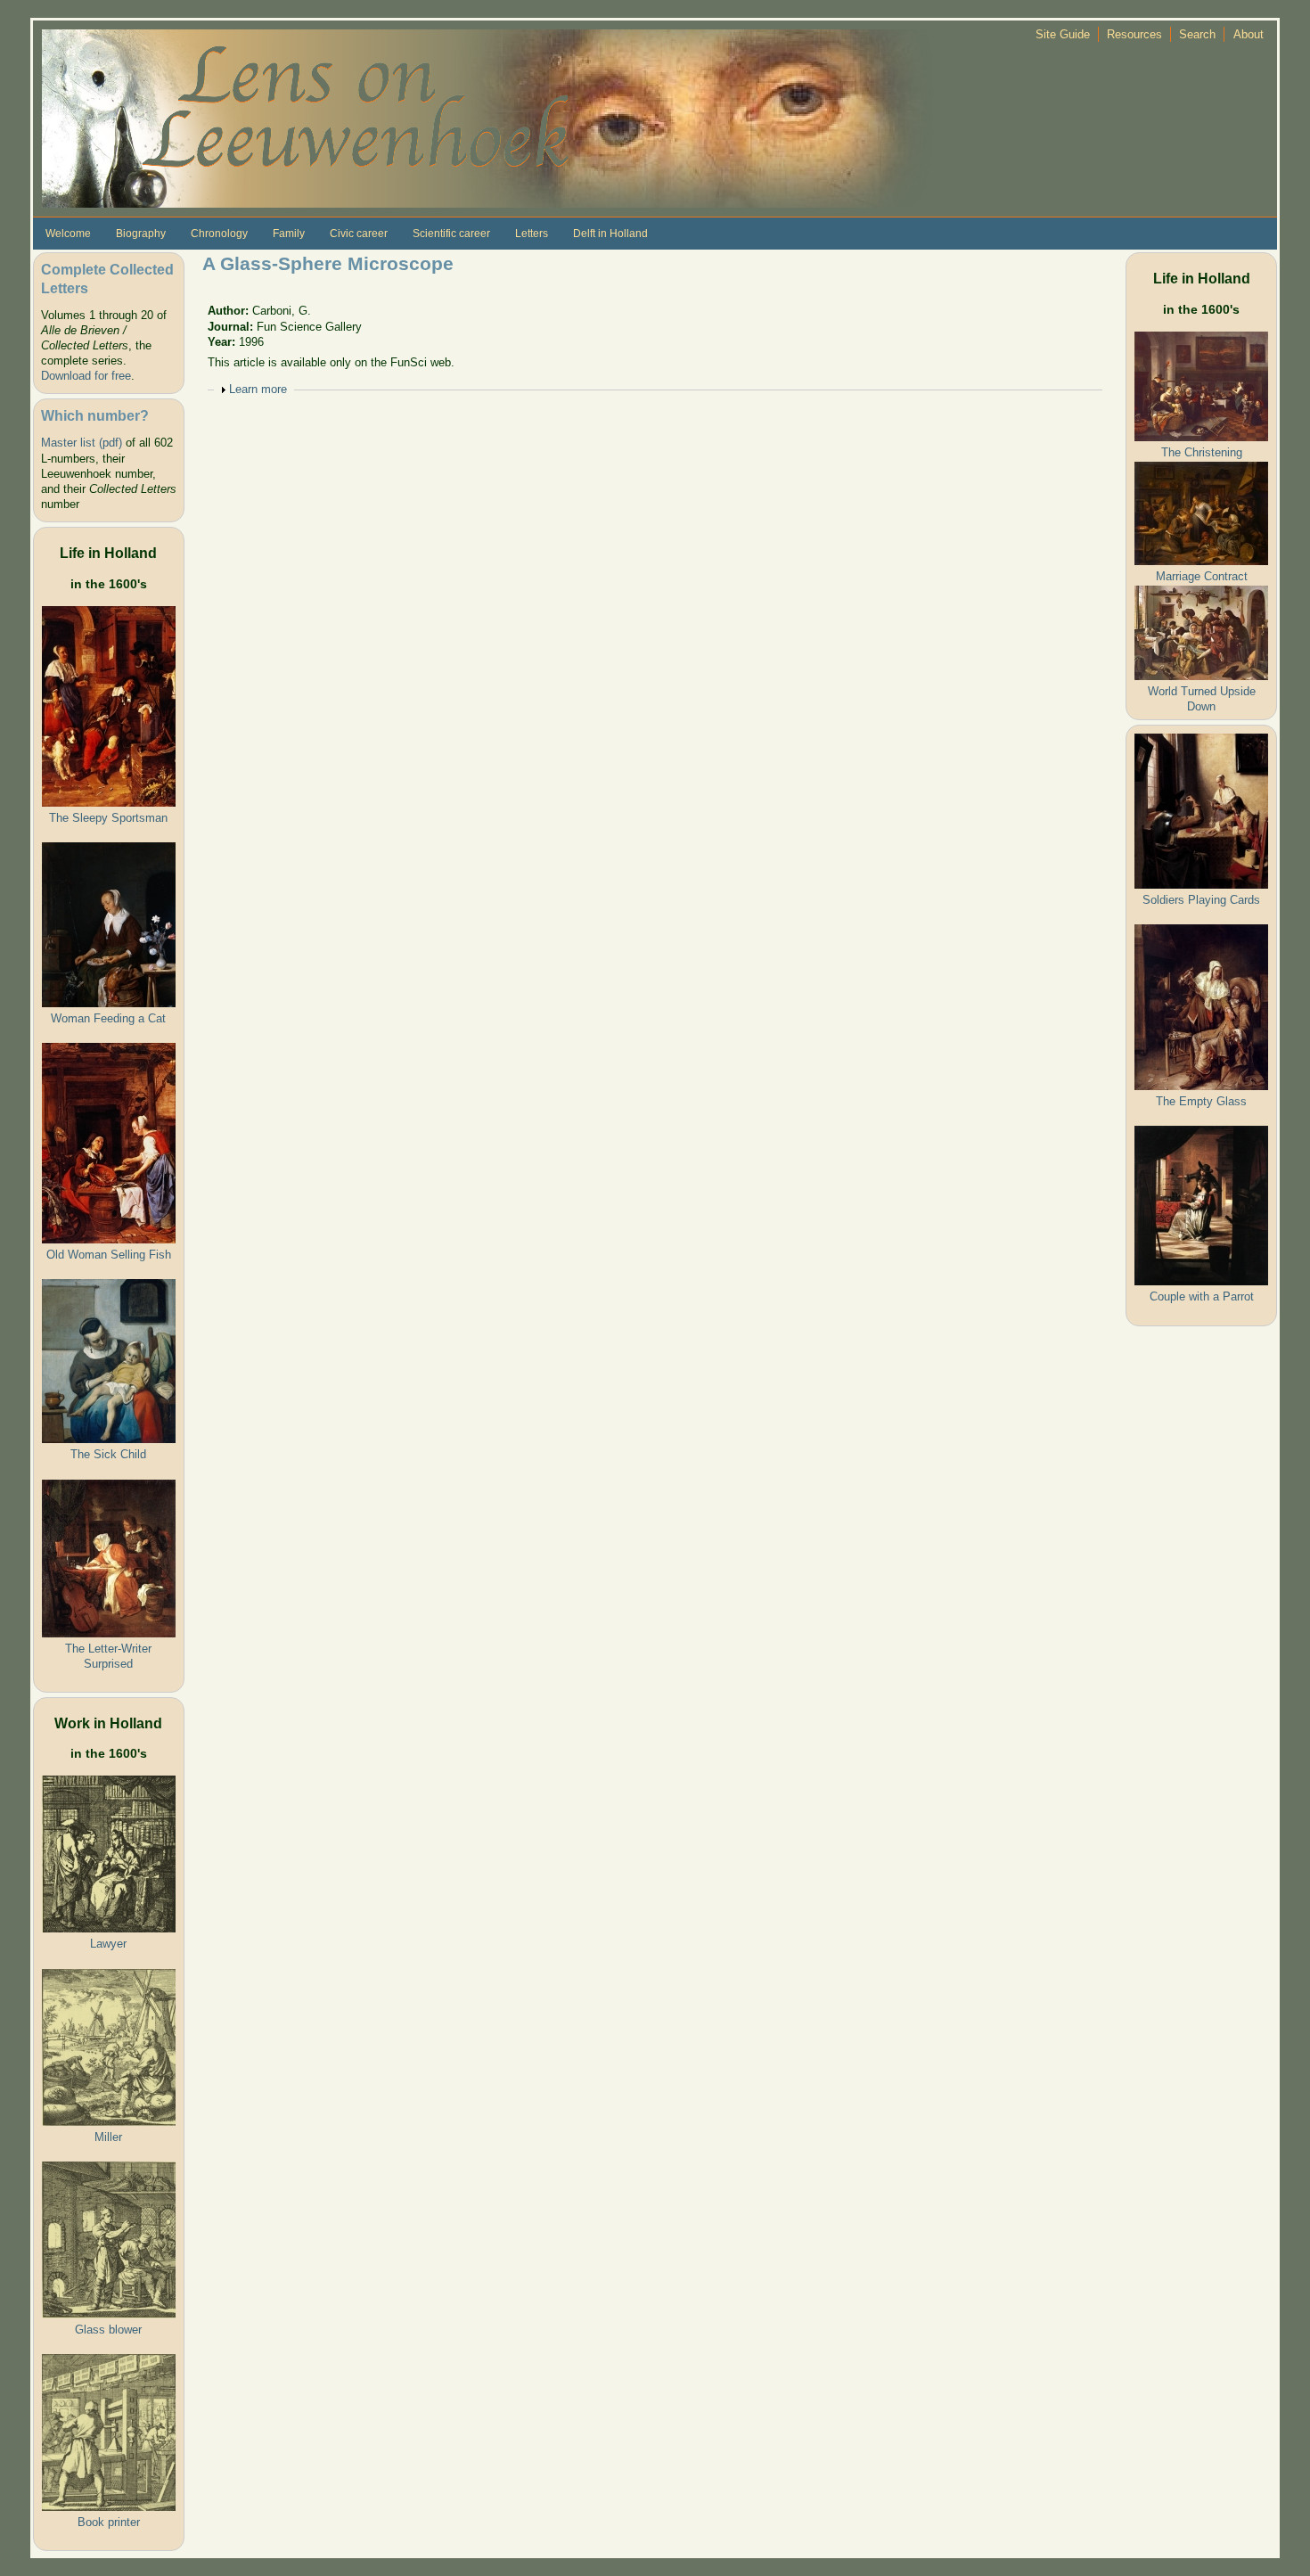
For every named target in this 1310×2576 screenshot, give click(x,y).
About (1249, 34)
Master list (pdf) (82, 443)
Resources (1134, 34)
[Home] (487, 117)
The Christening (1202, 452)
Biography (141, 234)
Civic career (359, 234)
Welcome (68, 234)
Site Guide (1063, 34)
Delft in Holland (610, 234)
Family (289, 234)
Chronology (219, 234)
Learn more (258, 389)
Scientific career (451, 234)
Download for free (86, 376)
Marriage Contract (1202, 576)
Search (1197, 34)
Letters (532, 234)
